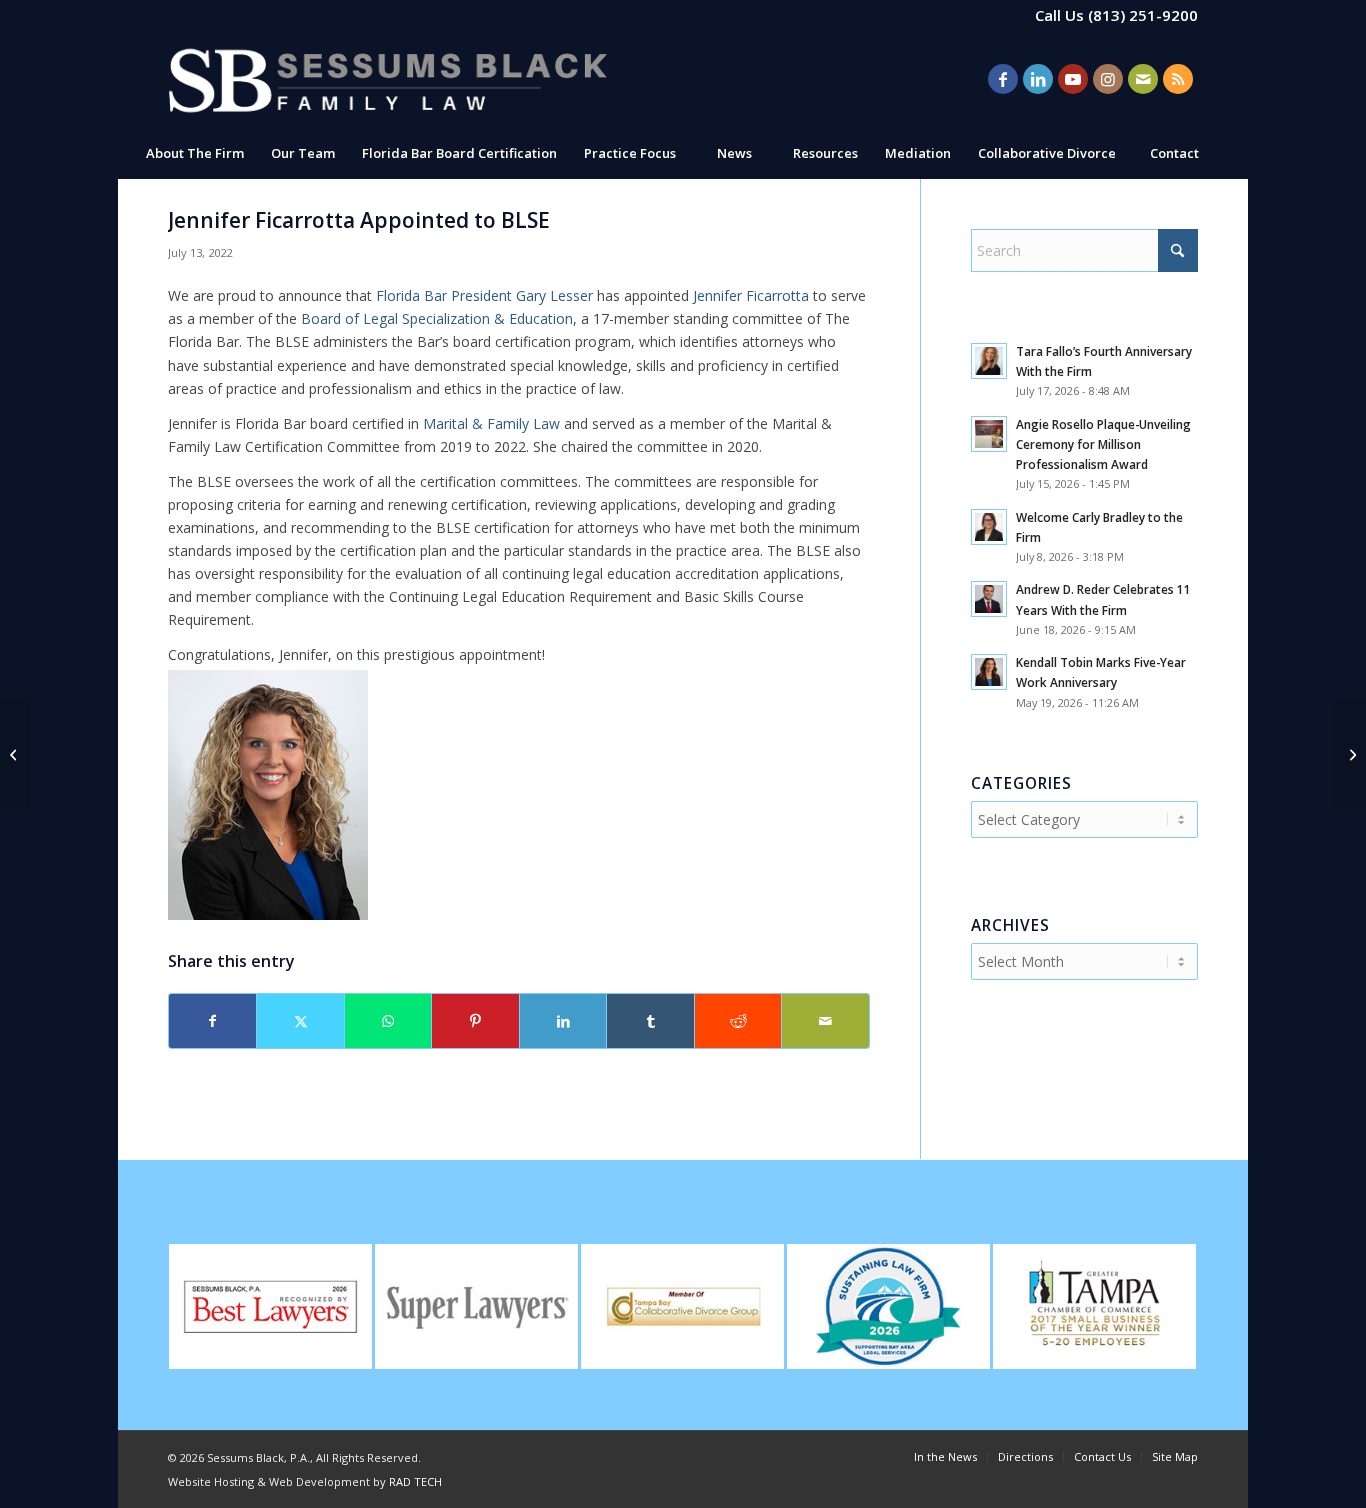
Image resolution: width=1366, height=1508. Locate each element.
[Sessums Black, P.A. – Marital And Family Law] (388, 79)
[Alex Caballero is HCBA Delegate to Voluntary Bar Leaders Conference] (15, 754)
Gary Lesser (484, 295)
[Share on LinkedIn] (563, 1021)
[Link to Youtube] (1073, 79)
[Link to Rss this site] (1178, 79)
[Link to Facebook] (1003, 79)
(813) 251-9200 (1143, 15)
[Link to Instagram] (1108, 79)
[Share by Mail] (825, 1021)
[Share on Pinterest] (475, 1021)
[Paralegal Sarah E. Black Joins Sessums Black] (1350, 754)
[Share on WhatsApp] (388, 1021)
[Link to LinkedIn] (1038, 79)
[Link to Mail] (1143, 79)
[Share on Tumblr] (650, 1021)
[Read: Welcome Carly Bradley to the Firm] (989, 527)
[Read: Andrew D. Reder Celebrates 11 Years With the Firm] (989, 599)
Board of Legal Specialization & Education (437, 318)
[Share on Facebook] (212, 1021)
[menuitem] (194, 153)
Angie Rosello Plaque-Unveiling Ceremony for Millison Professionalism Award (1103, 444)
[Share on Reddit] (738, 1021)
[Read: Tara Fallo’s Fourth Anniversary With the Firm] (989, 361)
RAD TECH (415, 1481)
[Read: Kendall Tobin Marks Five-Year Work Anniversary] (989, 672)
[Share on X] (300, 1021)
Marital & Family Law (491, 423)
